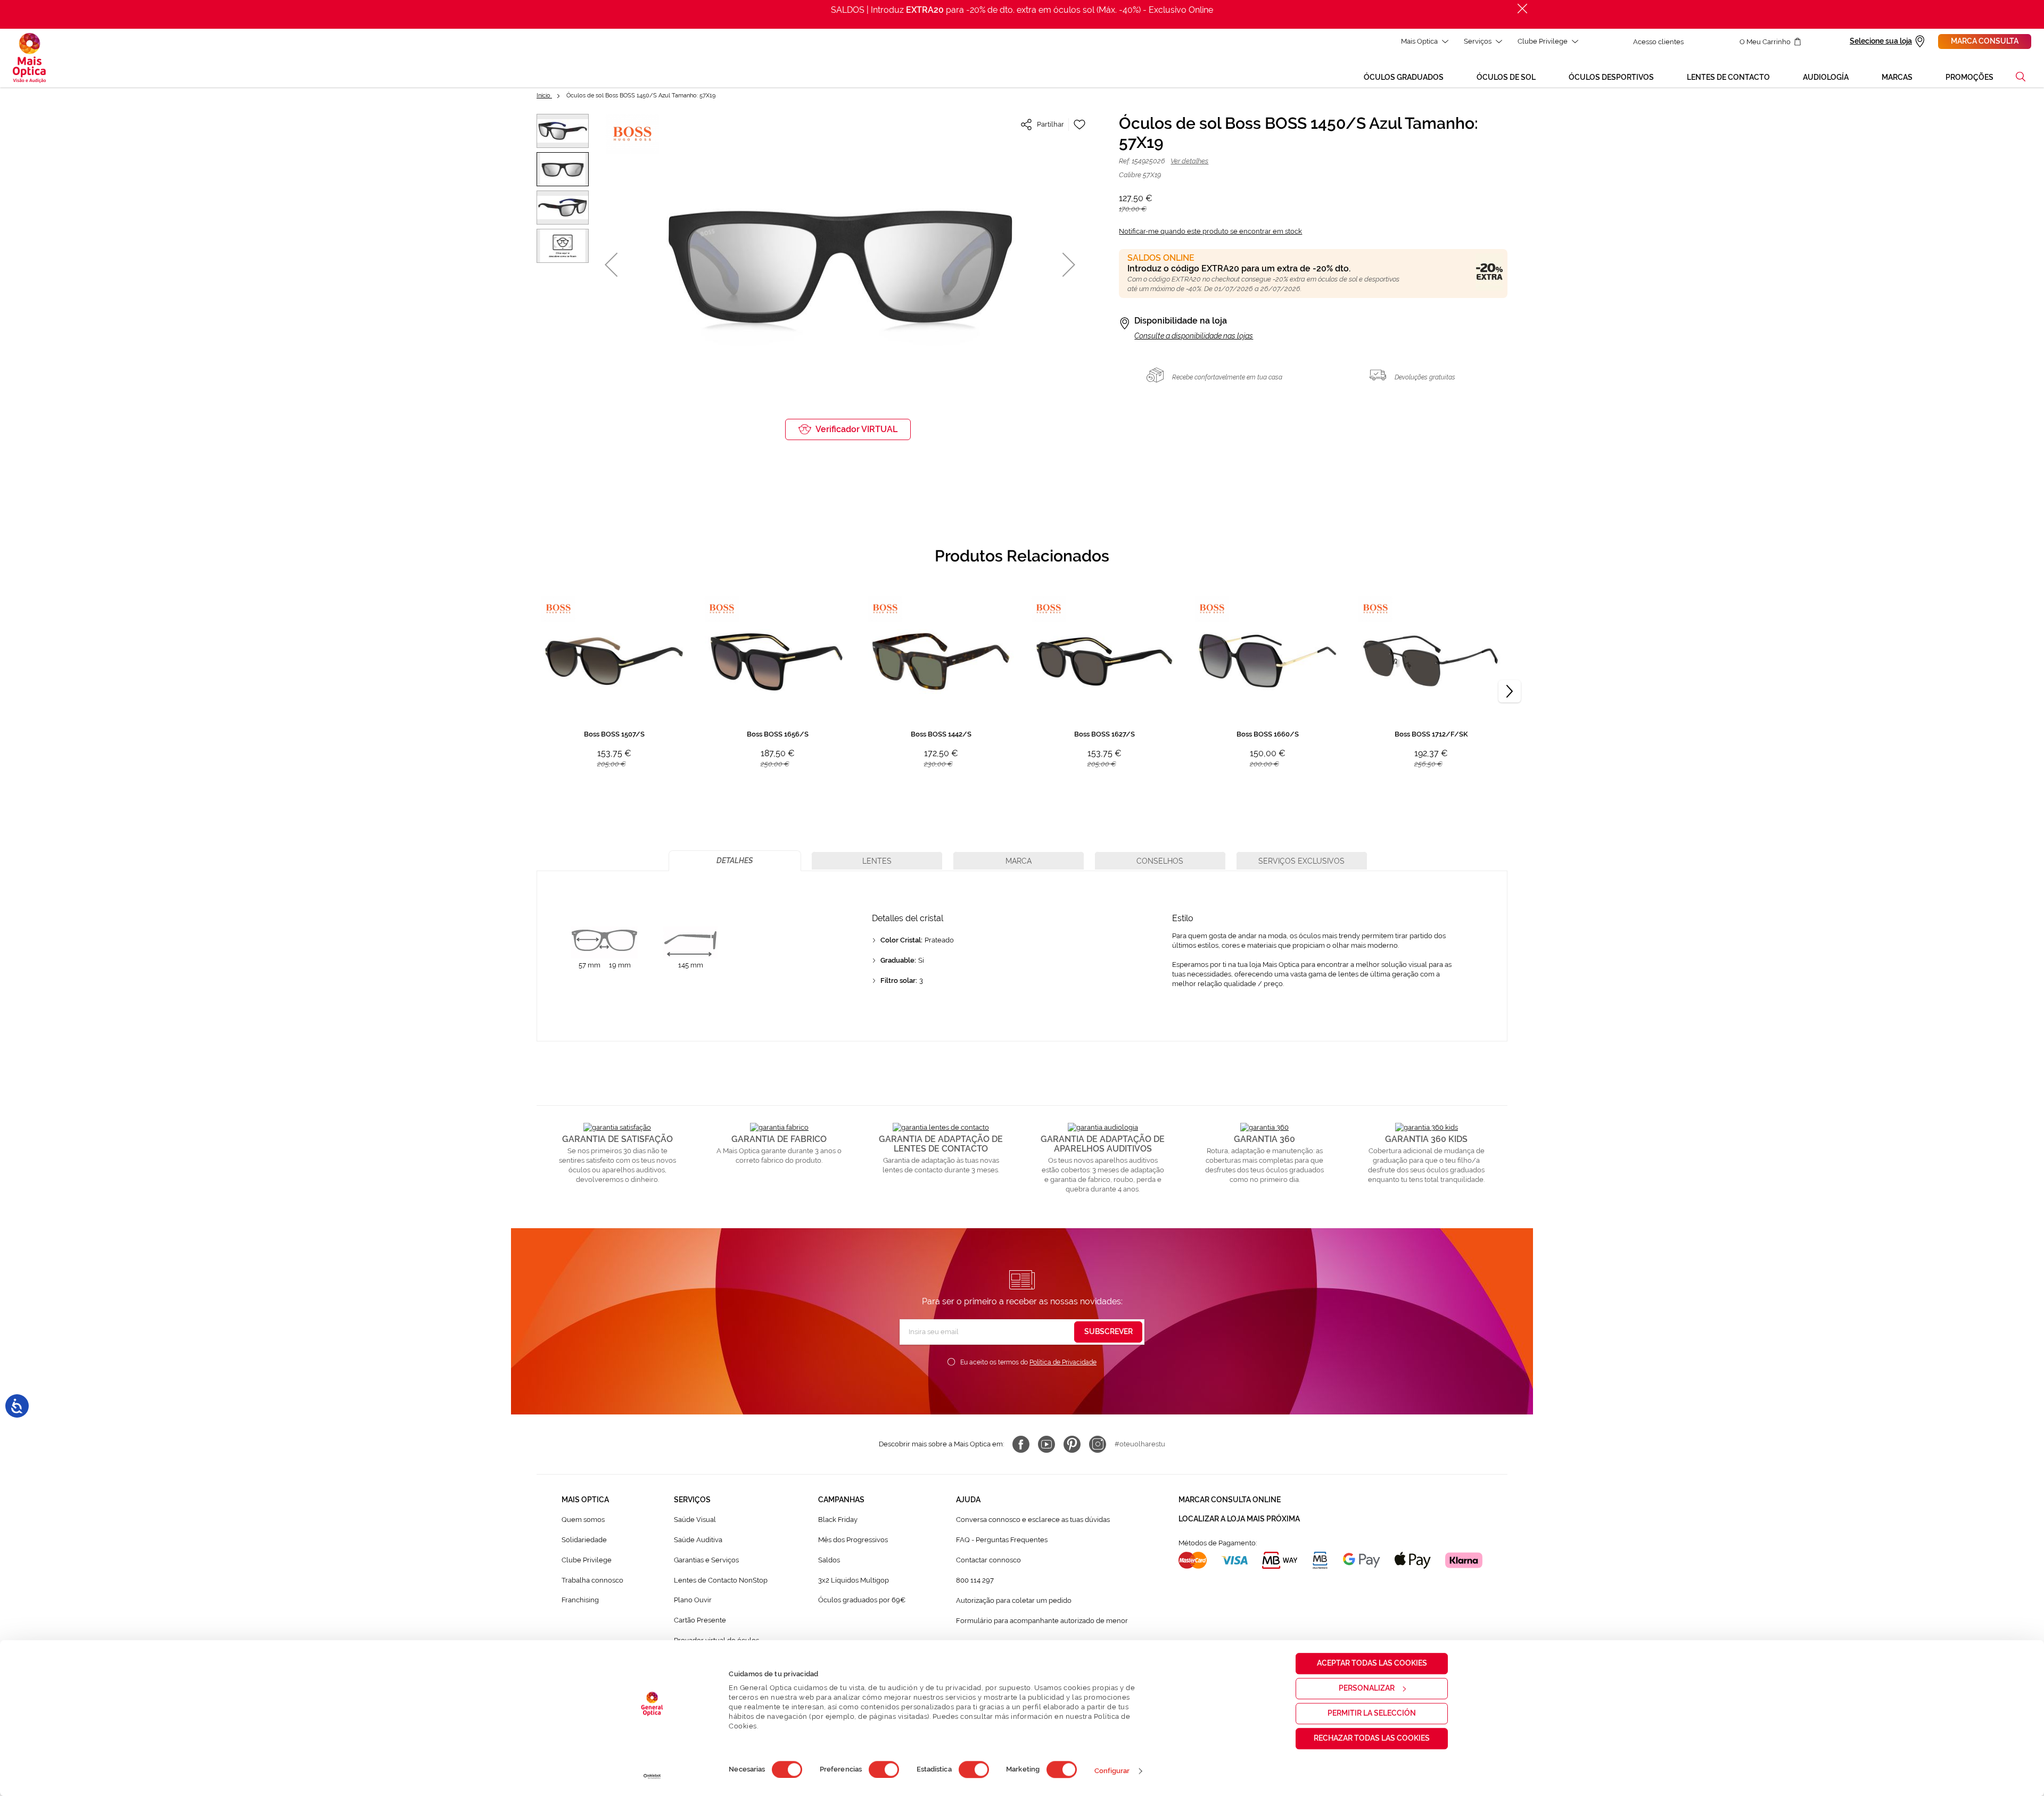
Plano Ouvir (693, 1600)
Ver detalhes (1189, 161)
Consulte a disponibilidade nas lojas (1194, 336)
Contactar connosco (988, 1560)
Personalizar (1367, 1688)
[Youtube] (1046, 1444)
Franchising (580, 1600)
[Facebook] (1021, 1444)
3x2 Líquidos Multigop (854, 1580)
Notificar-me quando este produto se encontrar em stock (1210, 231)
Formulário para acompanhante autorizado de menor (1042, 1621)
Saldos (829, 1560)
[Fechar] (1522, 9)
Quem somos (583, 1520)
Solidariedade (584, 1540)
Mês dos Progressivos (853, 1540)
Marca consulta (1985, 41)
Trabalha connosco (592, 1580)
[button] (2021, 77)
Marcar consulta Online (1230, 1500)
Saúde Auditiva (698, 1540)
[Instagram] (1098, 1444)
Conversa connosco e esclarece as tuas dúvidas (1033, 1520)
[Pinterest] (1072, 1444)
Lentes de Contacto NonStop (721, 1580)
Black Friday (838, 1520)
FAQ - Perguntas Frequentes (1002, 1540)
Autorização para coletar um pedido (1014, 1600)
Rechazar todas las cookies (1372, 1738)
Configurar (1112, 1771)
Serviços (1478, 41)
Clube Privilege (1543, 41)
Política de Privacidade (1063, 1362)
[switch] (884, 1769)
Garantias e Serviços (706, 1560)
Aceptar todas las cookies (1372, 1663)
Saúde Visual (695, 1520)
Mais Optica (1419, 41)
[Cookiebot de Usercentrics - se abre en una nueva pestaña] (652, 1776)
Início (544, 96)
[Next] (1510, 691)
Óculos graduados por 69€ (862, 1600)
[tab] (735, 861)
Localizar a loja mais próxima (1239, 1519)
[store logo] (29, 58)
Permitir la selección (1372, 1713)
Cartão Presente (700, 1620)
